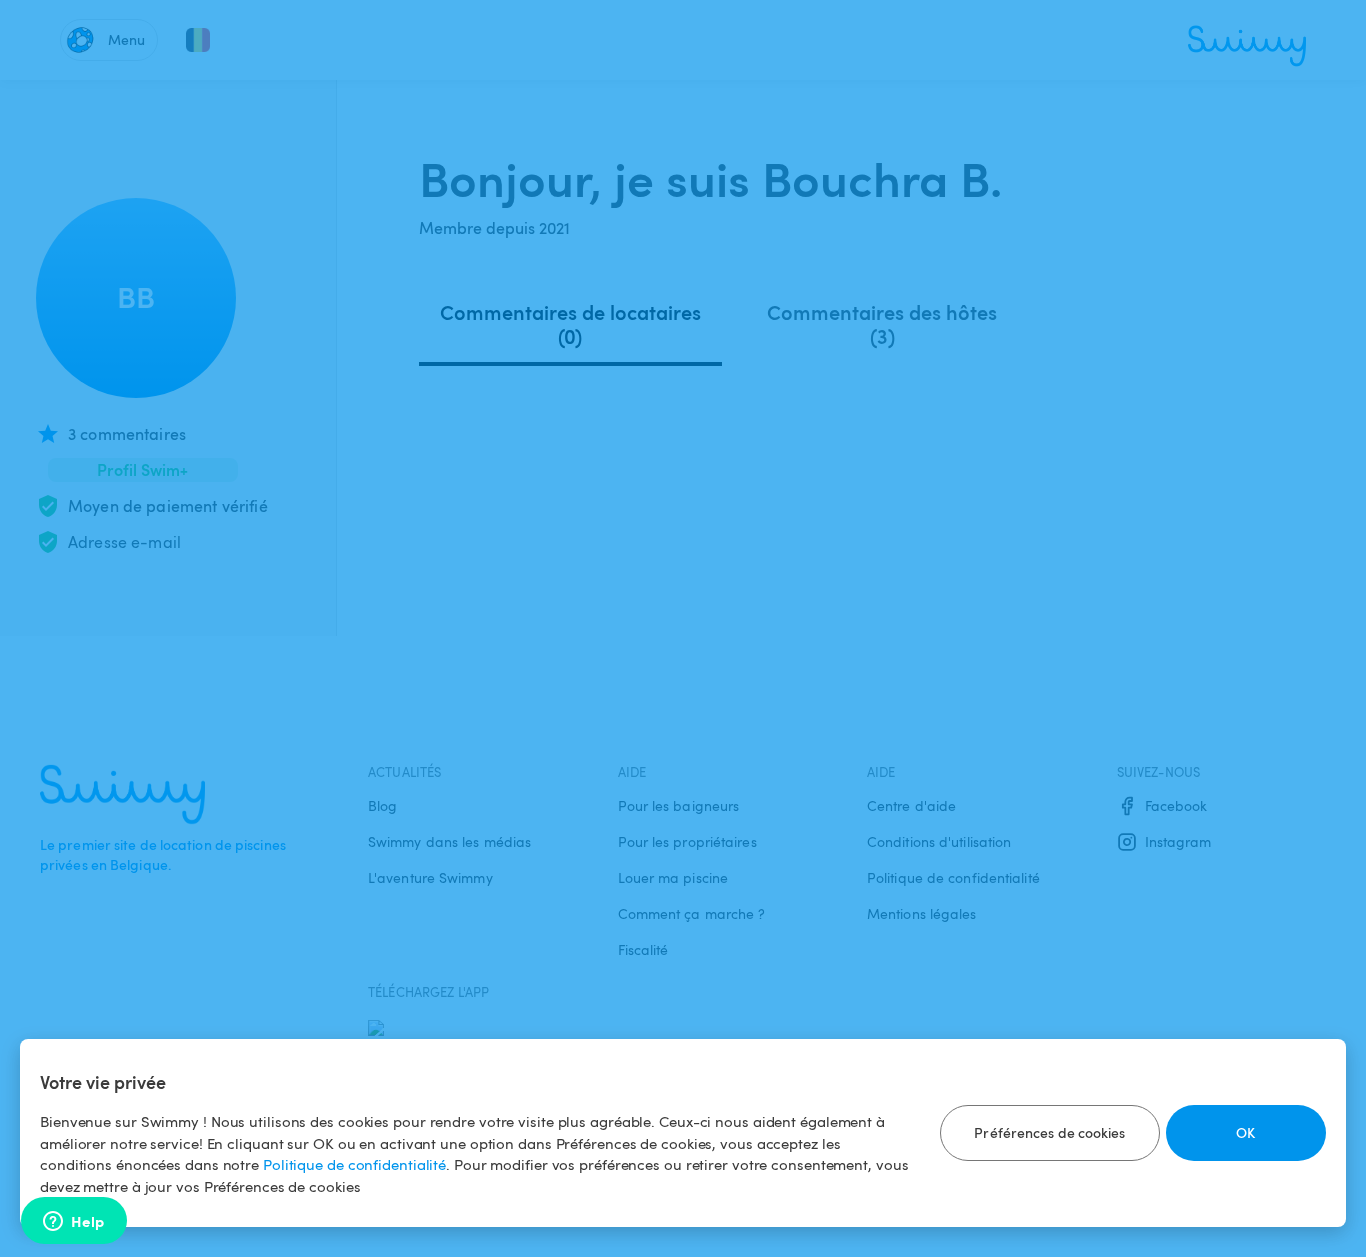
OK (1245, 1132)
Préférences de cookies (1049, 1132)
